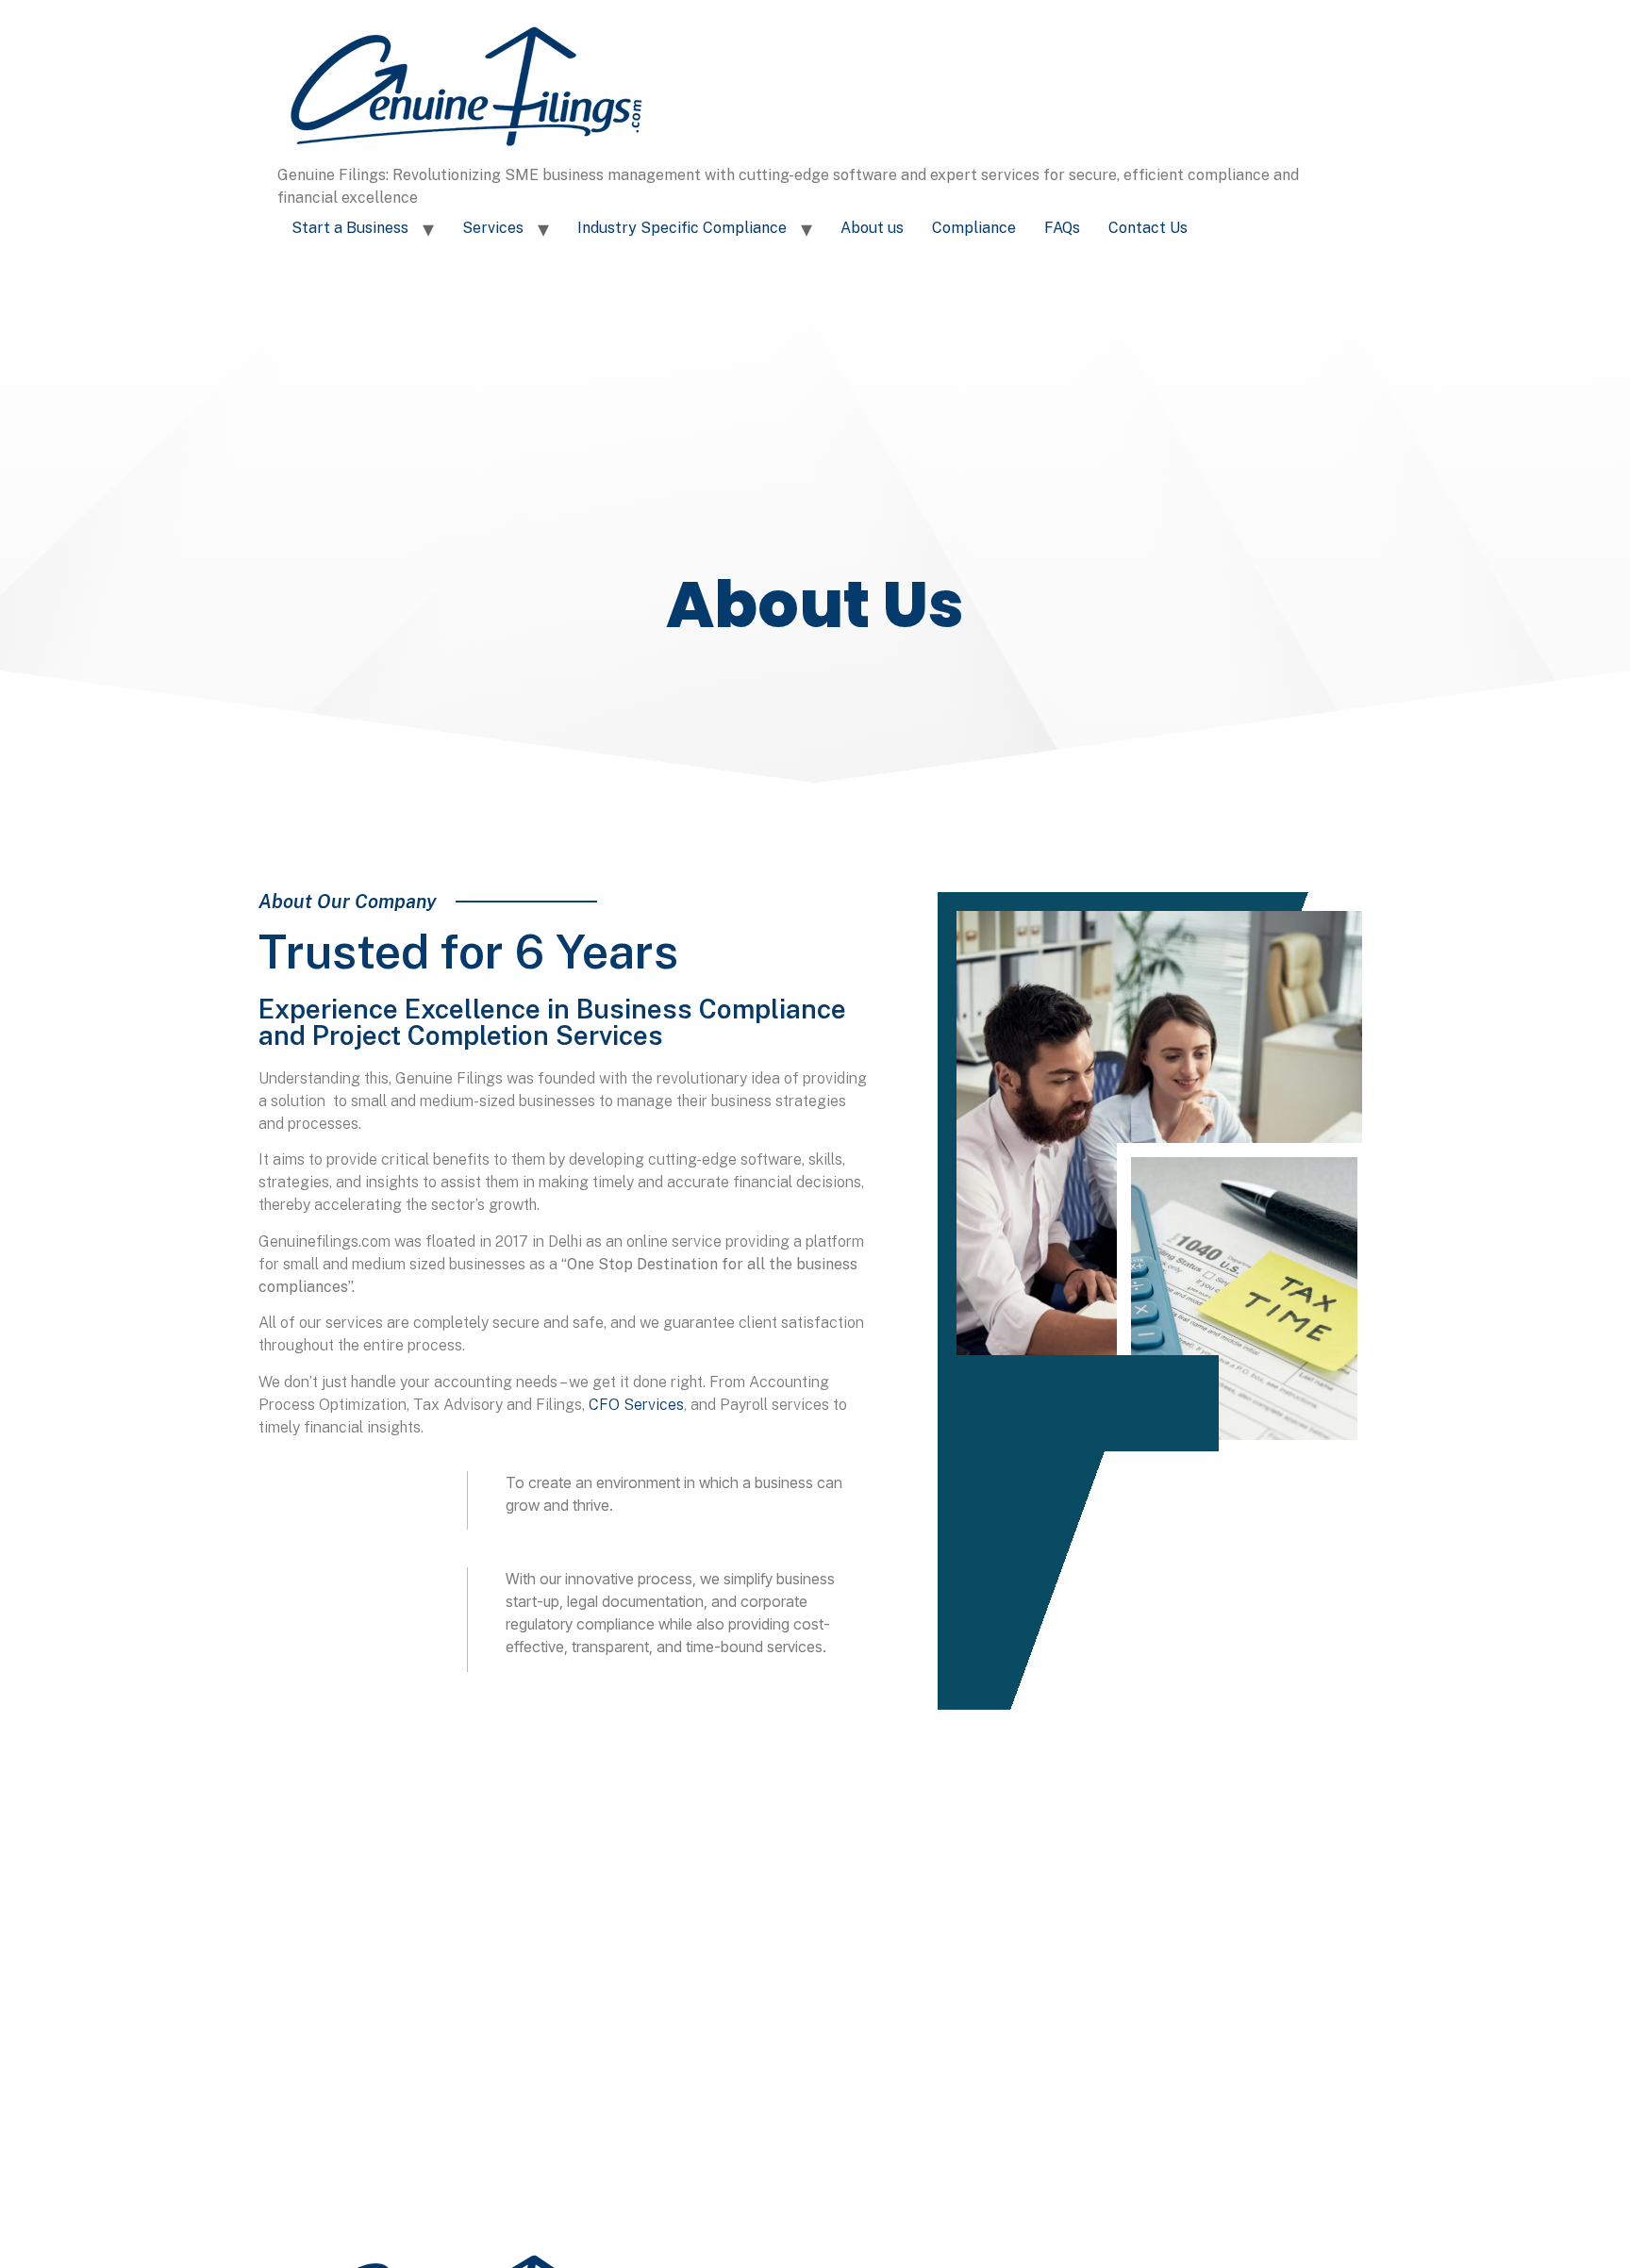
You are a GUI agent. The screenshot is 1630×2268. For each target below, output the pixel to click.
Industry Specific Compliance (682, 228)
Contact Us (1148, 228)
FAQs (1062, 228)
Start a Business (350, 228)
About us (872, 228)
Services (493, 228)
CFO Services (636, 1405)
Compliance (974, 228)
